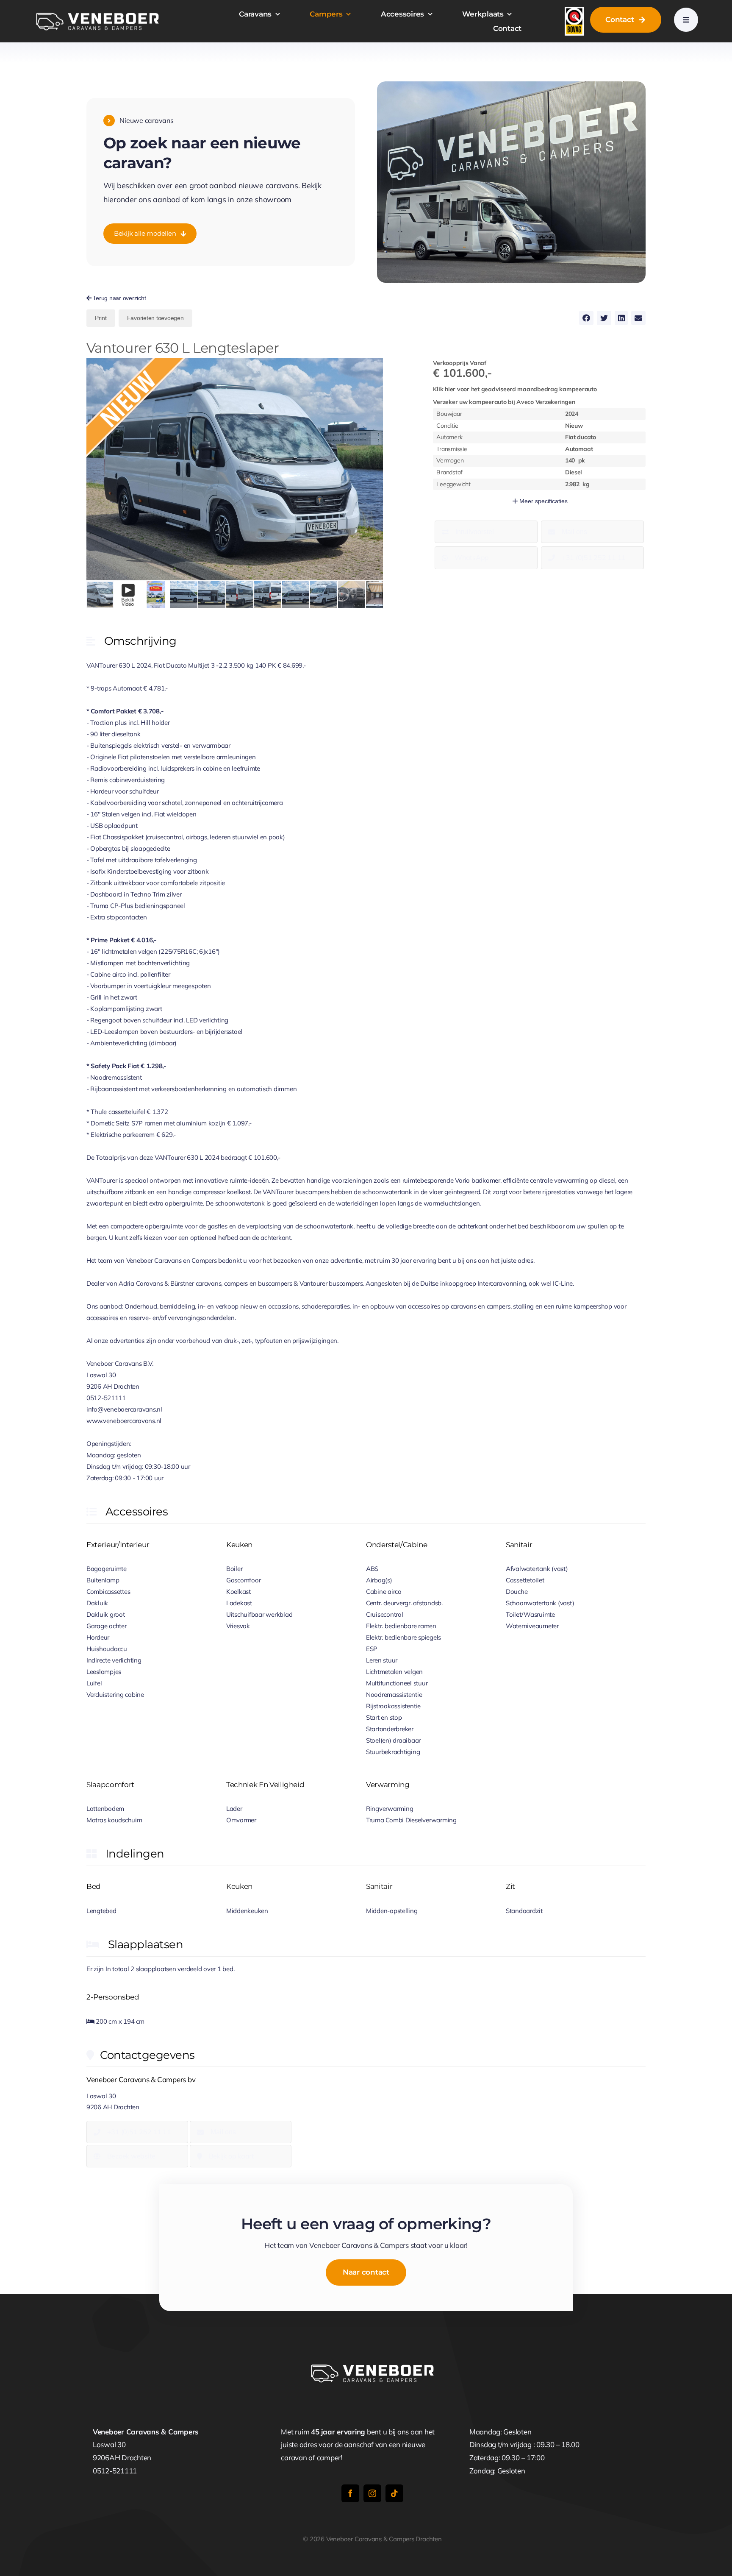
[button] (375, 365)
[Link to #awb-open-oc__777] (686, 20)
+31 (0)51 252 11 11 (594, 557)
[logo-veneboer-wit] (97, 14)
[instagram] (372, 2493)
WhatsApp (472, 557)
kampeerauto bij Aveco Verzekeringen (504, 402)
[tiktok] (394, 2493)
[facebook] (350, 2493)
